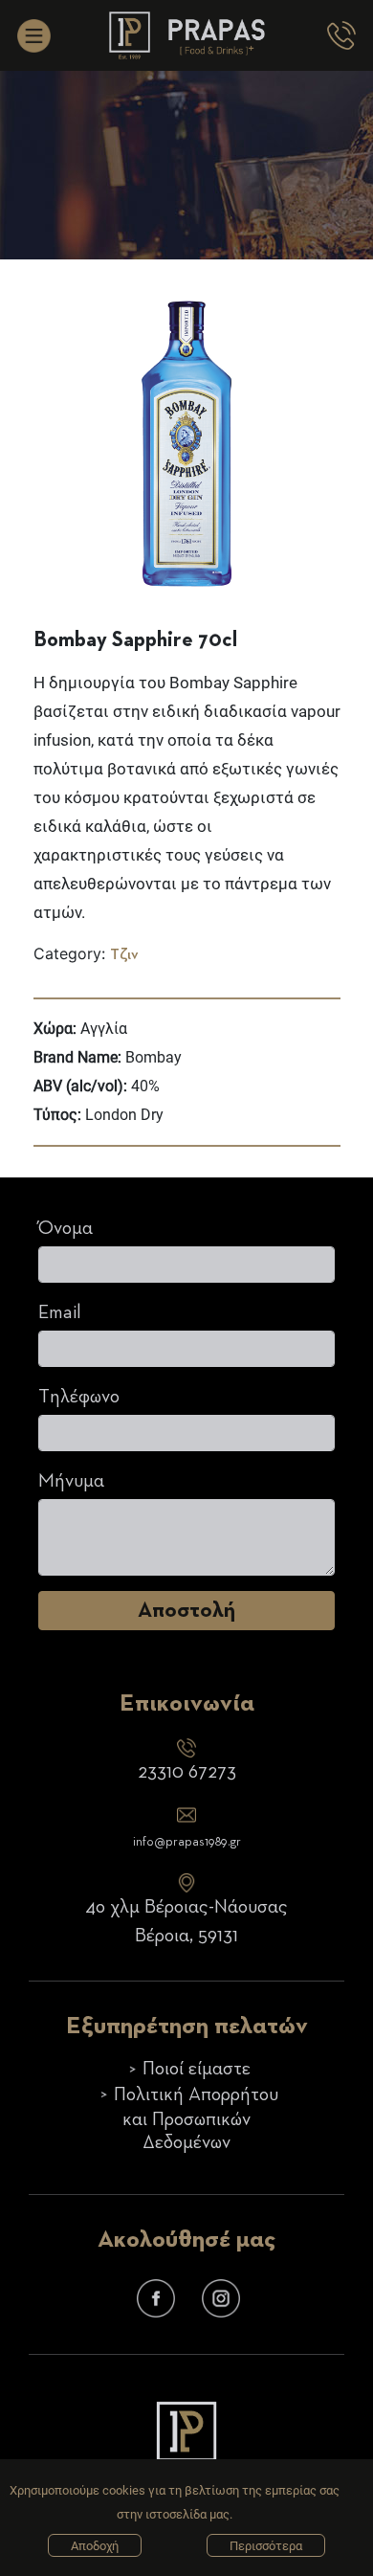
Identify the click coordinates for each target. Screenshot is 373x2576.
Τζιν (124, 955)
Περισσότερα (266, 2546)
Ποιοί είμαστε (197, 2069)
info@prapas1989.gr (187, 1842)
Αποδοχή (95, 2546)
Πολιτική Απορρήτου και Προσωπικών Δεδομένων (196, 2119)
